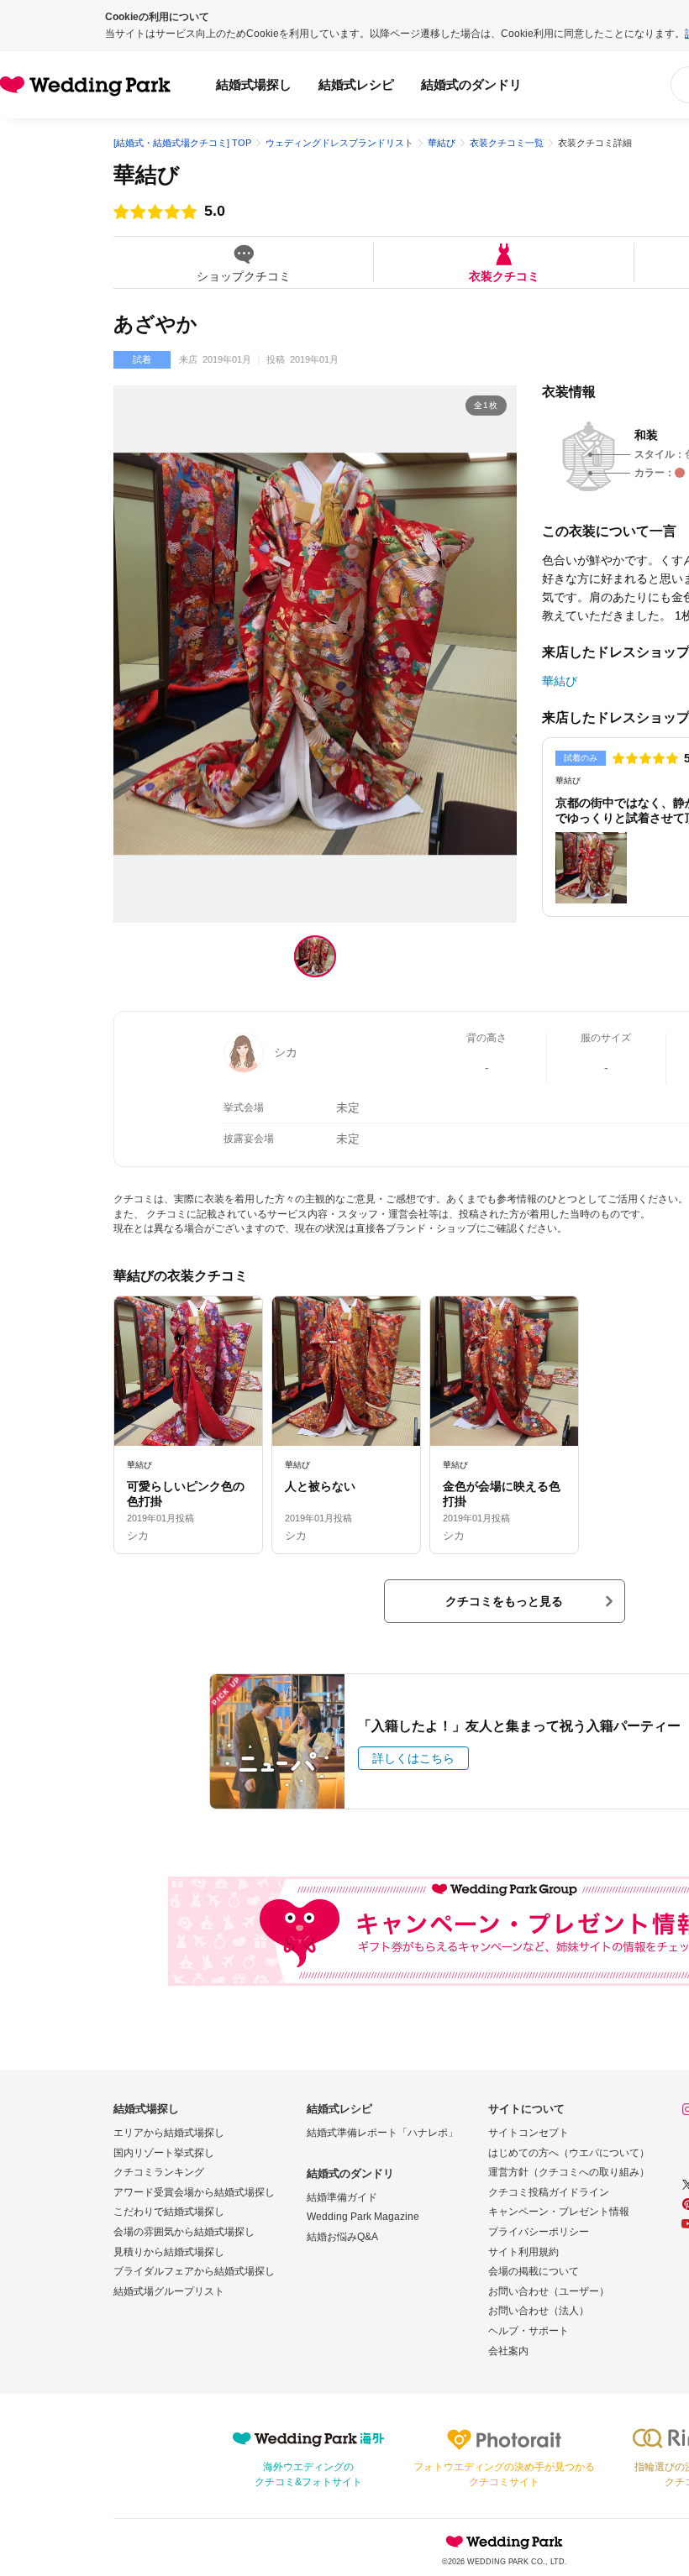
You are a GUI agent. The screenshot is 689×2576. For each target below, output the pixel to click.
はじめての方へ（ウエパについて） (569, 2153)
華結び (147, 175)
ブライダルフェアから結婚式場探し (194, 2271)
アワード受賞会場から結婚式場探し (194, 2192)
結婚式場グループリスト (169, 2291)
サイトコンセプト (529, 2133)
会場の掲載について (534, 2271)
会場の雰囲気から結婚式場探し (184, 2232)
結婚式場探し (254, 84)
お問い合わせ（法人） (539, 2311)
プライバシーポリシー (539, 2232)
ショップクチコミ (244, 276)
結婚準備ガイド (342, 2197)
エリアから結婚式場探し (169, 2133)
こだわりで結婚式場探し (169, 2212)
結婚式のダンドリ (471, 84)
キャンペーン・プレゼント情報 (559, 2212)
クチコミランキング (159, 2172)
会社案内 (508, 2351)
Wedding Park (504, 2542)
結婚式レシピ (356, 84)
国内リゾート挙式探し (164, 2153)
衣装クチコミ (504, 276)
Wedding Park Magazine (363, 2217)
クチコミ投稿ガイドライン (549, 2192)
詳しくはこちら (413, 1758)
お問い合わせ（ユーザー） (549, 2291)
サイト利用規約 (523, 2252)
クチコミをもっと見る (504, 1601)
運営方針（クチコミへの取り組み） (569, 2172)
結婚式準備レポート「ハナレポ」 (382, 2133)
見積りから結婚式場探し (169, 2252)
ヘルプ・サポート (529, 2331)
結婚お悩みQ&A (342, 2237)
